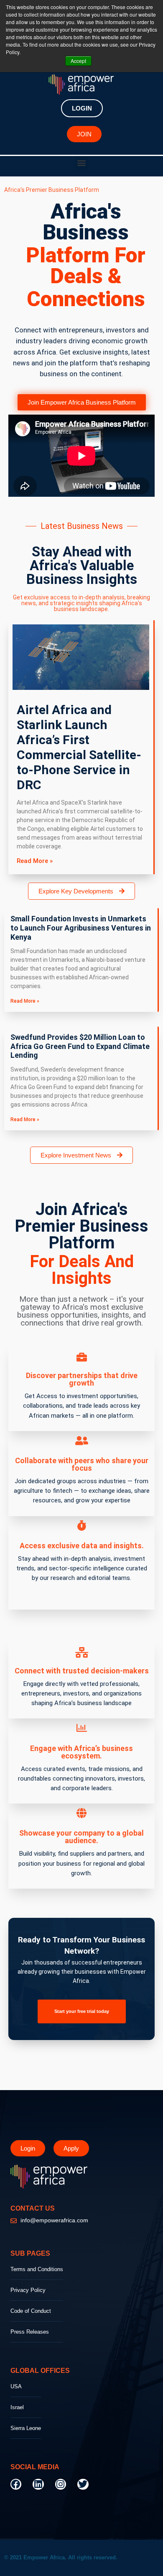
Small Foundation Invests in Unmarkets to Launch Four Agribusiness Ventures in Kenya (81, 928)
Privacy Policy (28, 2290)
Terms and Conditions (37, 2269)
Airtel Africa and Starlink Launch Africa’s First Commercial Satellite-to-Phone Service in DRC (79, 747)
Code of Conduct (31, 2311)
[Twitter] (83, 2484)
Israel (17, 2407)
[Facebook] (16, 2484)
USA (16, 2386)
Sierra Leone (26, 2428)
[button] (82, 163)
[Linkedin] (38, 2484)
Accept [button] (78, 61)
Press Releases (30, 2332)
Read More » (35, 861)
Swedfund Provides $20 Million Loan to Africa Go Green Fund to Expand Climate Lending (80, 1046)
